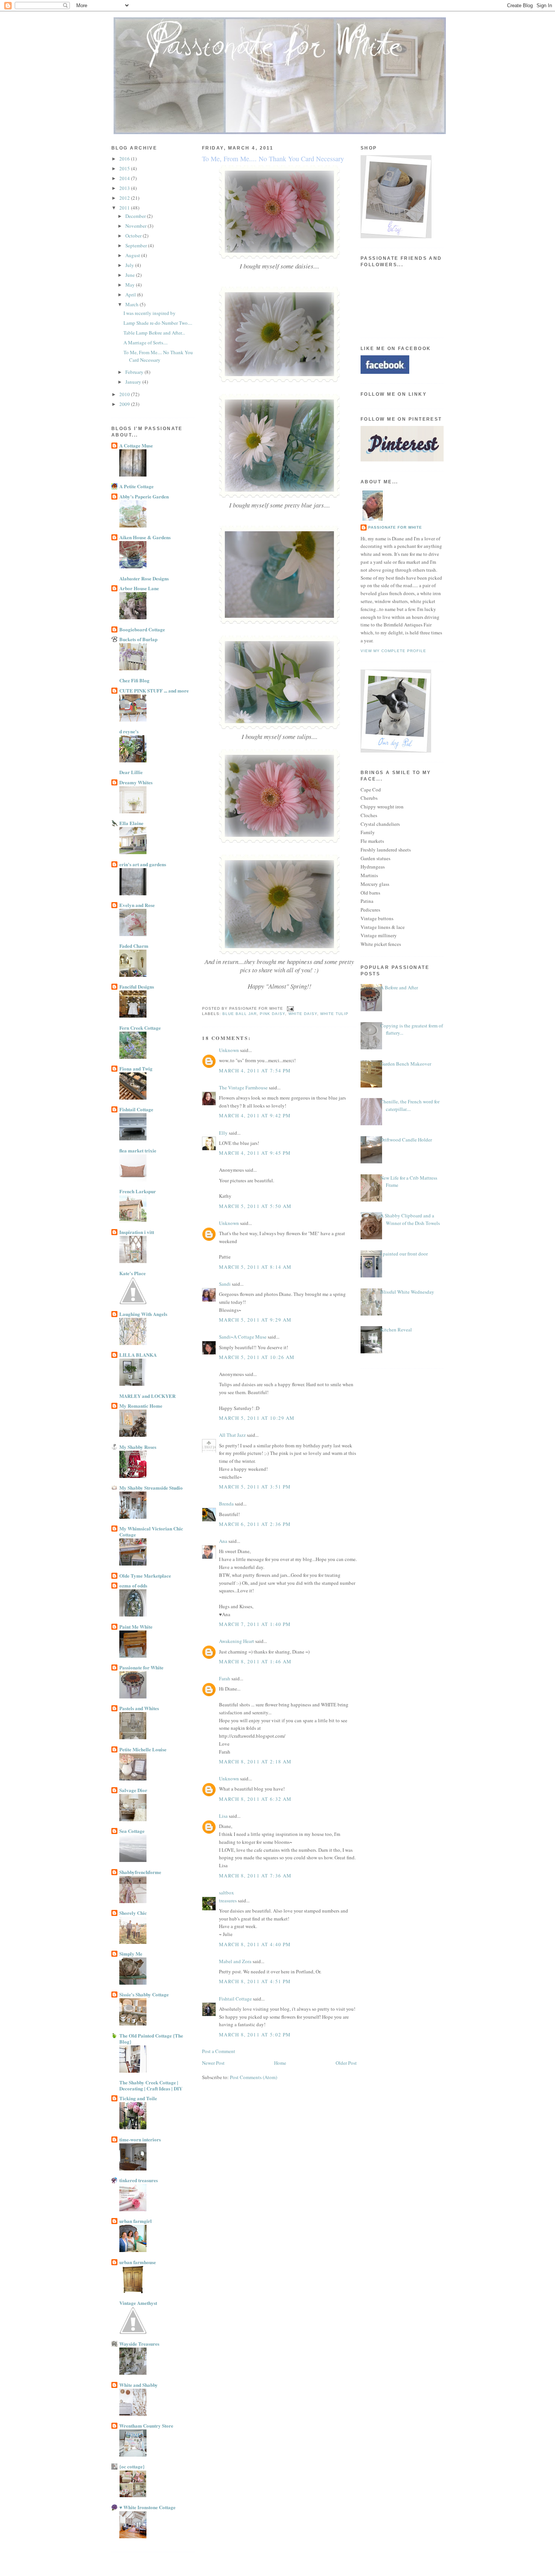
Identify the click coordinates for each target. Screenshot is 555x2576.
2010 (125, 394)
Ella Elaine (131, 823)
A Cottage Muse (136, 445)
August (133, 255)
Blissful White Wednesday (407, 1292)
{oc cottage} (132, 2466)
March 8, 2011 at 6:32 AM (255, 1799)
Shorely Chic (133, 1913)
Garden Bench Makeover (406, 1064)
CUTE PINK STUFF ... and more (154, 690)
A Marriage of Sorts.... (146, 342)
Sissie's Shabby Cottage (144, 1994)
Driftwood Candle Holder (406, 1140)
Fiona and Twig (136, 1068)
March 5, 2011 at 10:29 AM (257, 1418)
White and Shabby (139, 2385)
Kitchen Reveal (396, 1330)
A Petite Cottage (136, 486)
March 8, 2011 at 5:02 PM (255, 2035)
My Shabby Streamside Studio (151, 1488)
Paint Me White (136, 1627)
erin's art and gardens (143, 864)
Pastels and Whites (139, 1708)
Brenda (226, 1504)
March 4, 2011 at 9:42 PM (255, 1115)
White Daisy (303, 1014)
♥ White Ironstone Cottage (147, 2507)
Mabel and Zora (235, 1961)
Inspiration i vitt (137, 1232)
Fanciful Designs (137, 986)
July (130, 265)
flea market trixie (138, 1150)
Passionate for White (141, 1667)
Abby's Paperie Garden (144, 496)
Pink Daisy (272, 1014)
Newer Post (213, 2063)
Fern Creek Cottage (140, 1028)
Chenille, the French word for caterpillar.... (410, 1105)
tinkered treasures (139, 2180)
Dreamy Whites (136, 782)
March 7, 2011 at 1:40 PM (255, 1624)
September (137, 245)
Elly (223, 1133)
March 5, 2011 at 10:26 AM (257, 1357)
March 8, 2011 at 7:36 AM (255, 1876)
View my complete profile (393, 651)
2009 (125, 404)
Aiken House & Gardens (145, 537)
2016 (125, 159)
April (131, 295)
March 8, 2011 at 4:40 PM (255, 1944)
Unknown (229, 1050)
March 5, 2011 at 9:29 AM (255, 1320)
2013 (125, 188)
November (136, 226)
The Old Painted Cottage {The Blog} (151, 2038)
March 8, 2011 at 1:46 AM (255, 1661)
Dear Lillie (131, 772)
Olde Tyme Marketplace (145, 1576)
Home (280, 2063)
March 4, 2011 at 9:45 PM (255, 1153)
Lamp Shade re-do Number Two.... (158, 323)
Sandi (225, 1284)
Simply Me (131, 1954)
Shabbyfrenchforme (140, 1872)
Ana (223, 1541)
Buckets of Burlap (138, 639)
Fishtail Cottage (136, 1109)
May (131, 285)
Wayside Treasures (139, 2344)
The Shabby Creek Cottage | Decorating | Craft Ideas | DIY (151, 2085)
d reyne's (129, 731)
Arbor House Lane (139, 588)
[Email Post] (289, 1008)
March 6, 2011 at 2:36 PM (255, 1524)
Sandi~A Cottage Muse (243, 1337)
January (134, 382)
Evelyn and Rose (137, 905)
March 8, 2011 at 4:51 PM (255, 1981)
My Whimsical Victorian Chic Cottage (151, 1531)
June (131, 275)
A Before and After (399, 987)
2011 (125, 208)
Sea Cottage (132, 1831)
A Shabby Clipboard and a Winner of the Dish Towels (410, 1219)
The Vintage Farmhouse (243, 1087)
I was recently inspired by (150, 313)
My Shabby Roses (138, 1447)
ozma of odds (133, 1585)
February (135, 372)
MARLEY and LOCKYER (147, 1396)
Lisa (223, 1816)
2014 (125, 178)
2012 (125, 198)
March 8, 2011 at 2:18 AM (255, 1762)
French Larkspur (138, 1191)
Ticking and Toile (138, 2098)
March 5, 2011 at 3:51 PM (255, 1487)
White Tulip (334, 1014)
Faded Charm (134, 946)
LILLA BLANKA (138, 1355)
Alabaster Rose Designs (144, 578)
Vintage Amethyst (138, 2303)
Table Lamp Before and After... (154, 333)
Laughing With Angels (143, 1314)
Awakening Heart (237, 1641)
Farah (225, 1678)
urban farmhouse (138, 2262)
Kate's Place (133, 1273)
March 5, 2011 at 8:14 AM (255, 1267)
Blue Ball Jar (240, 1014)
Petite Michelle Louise (143, 1749)
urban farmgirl (136, 2221)
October (134, 236)
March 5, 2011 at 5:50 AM (255, 1206)
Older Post (346, 2063)
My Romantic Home (141, 1406)
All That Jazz (232, 1435)
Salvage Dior (133, 1790)
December (136, 216)
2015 (125, 168)
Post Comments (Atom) (254, 2077)
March (133, 304)
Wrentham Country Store (146, 2426)
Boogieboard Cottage (142, 629)
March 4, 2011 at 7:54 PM (255, 1071)
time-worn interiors (140, 2139)
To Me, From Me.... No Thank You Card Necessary (158, 356)
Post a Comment (219, 2051)
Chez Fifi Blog (134, 680)
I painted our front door (404, 1254)
